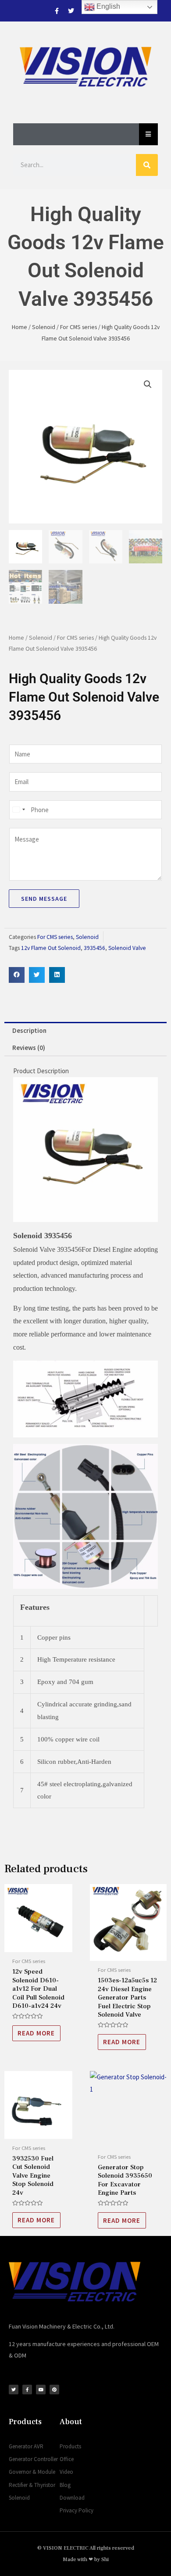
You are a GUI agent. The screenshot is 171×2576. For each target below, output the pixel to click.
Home (20, 327)
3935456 (94, 948)
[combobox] (18, 810)
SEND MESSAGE (44, 899)
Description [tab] (29, 1030)
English (107, 6)
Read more (36, 2033)
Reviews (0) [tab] (29, 1048)
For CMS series (78, 327)
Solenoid (44, 327)
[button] (148, 384)
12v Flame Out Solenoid (51, 948)
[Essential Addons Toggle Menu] (148, 134)
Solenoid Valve (127, 948)
